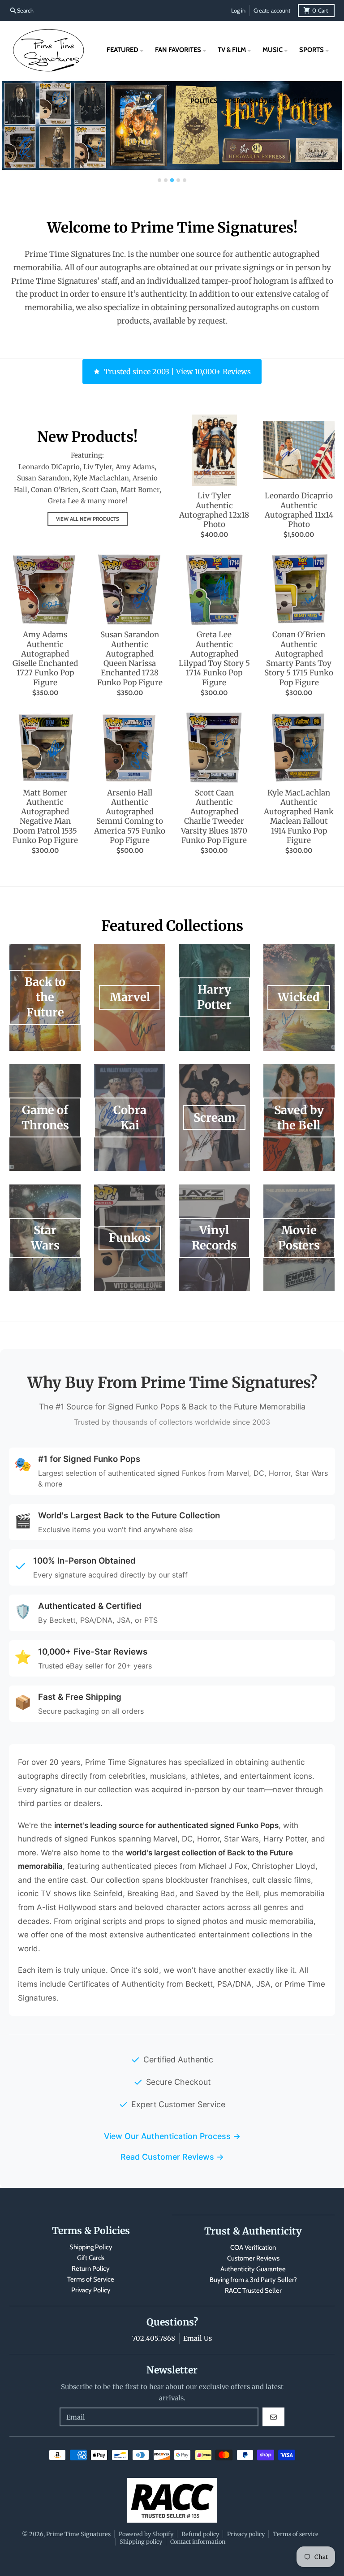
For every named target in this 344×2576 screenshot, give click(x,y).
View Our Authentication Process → (172, 2136)
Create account (272, 11)
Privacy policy (246, 2534)
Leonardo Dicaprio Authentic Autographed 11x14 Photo (299, 510)
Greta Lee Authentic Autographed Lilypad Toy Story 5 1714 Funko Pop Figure (214, 659)
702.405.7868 (154, 2338)
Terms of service (296, 2534)
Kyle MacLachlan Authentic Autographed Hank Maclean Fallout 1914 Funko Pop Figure (299, 817)
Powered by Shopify (146, 2534)
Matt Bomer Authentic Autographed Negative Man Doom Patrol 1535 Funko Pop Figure (45, 817)
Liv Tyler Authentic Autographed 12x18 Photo (214, 510)
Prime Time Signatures (78, 2534)
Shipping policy (141, 2541)
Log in (238, 11)
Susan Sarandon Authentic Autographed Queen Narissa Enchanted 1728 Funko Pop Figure (130, 659)
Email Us (198, 2338)
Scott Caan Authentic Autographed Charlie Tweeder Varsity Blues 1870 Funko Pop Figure (214, 817)
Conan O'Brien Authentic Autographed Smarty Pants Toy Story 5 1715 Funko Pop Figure (299, 659)
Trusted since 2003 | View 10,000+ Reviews (177, 372)
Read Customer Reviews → (172, 2157)
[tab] (159, 180)
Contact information (198, 2541)
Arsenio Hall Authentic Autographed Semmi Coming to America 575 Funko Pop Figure (130, 817)
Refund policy (200, 2534)
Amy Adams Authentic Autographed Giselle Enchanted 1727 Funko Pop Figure (45, 659)
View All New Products (88, 519)
